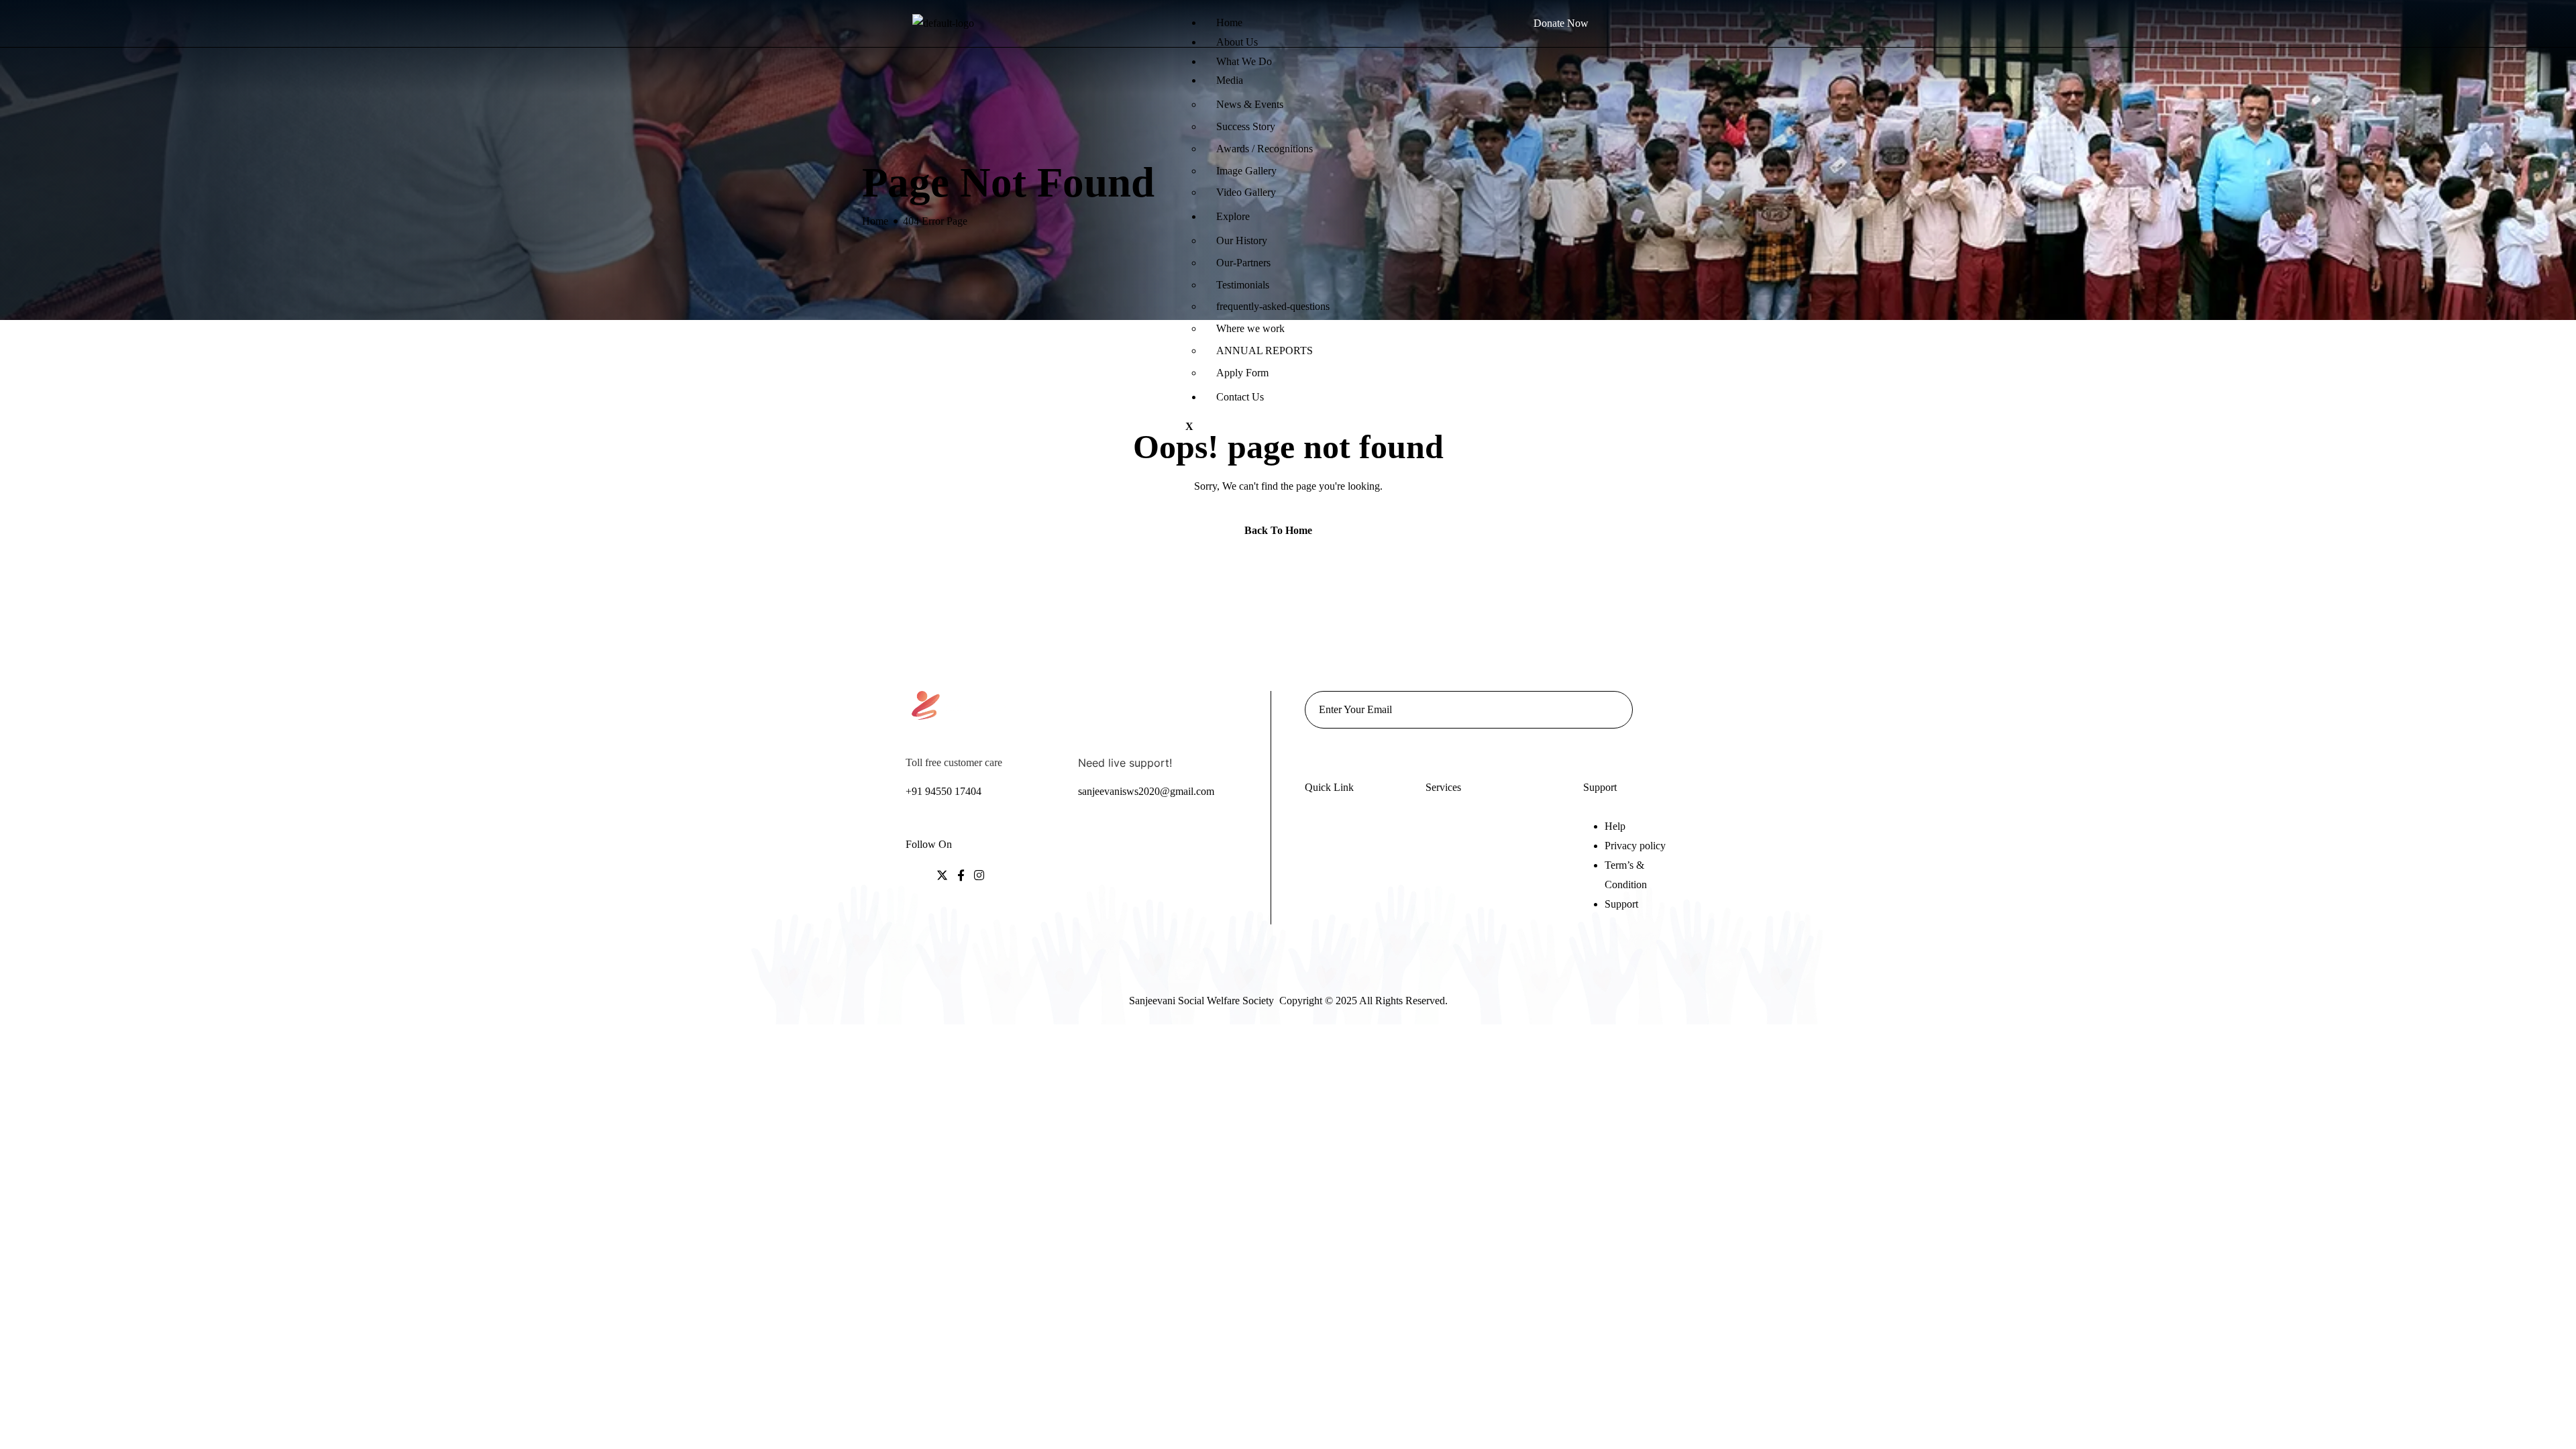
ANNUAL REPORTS (1265, 351)
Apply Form (1242, 373)
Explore (1233, 216)
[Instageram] (979, 876)
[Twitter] (942, 876)
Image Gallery (1246, 171)
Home (1229, 22)
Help (1615, 826)
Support (1621, 904)
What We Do (1244, 61)
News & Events (1250, 104)
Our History (1242, 240)
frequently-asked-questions (1273, 306)
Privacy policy (1635, 846)
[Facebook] (961, 876)
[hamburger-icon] (1185, 14)
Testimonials (1243, 285)
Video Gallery (1246, 192)
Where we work (1250, 328)
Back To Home (1280, 530)
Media (1230, 80)
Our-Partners (1243, 263)
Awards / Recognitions (1265, 149)
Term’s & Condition (1626, 875)
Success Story (1246, 126)
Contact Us (1240, 397)
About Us (1237, 42)
